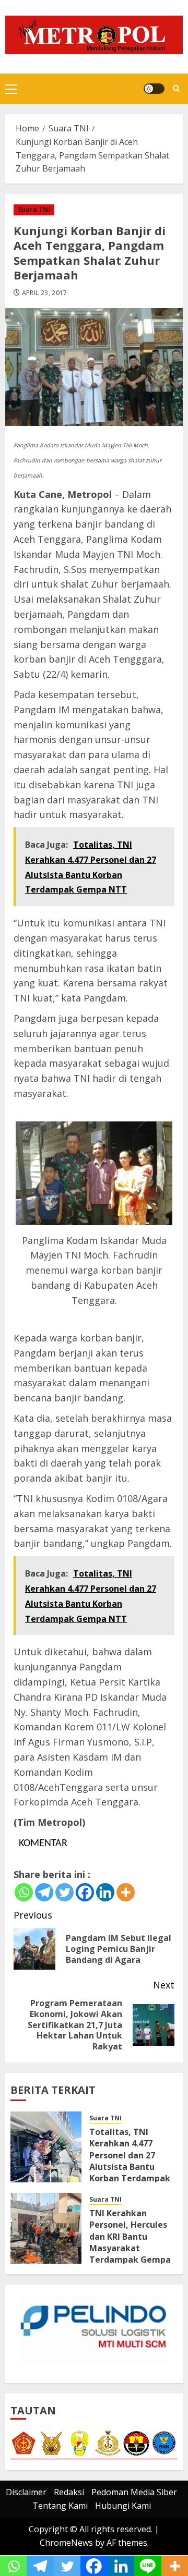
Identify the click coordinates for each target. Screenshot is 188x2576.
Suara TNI (34, 209)
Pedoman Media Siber (134, 2492)
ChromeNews (66, 2543)
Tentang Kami (60, 2506)
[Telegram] (44, 1892)
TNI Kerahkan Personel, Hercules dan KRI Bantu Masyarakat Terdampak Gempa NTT (130, 2242)
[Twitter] (64, 1892)
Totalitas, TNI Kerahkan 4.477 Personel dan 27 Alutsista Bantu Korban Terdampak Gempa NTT (130, 2161)
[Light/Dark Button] (154, 89)
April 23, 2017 (45, 293)
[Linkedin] (105, 1892)
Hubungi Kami (123, 2506)
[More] (126, 1892)
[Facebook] (85, 1892)
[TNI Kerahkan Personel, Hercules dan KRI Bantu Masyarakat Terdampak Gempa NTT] (46, 2228)
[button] (11, 89)
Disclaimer (26, 2492)
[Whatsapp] (24, 1892)
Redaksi (69, 2492)
